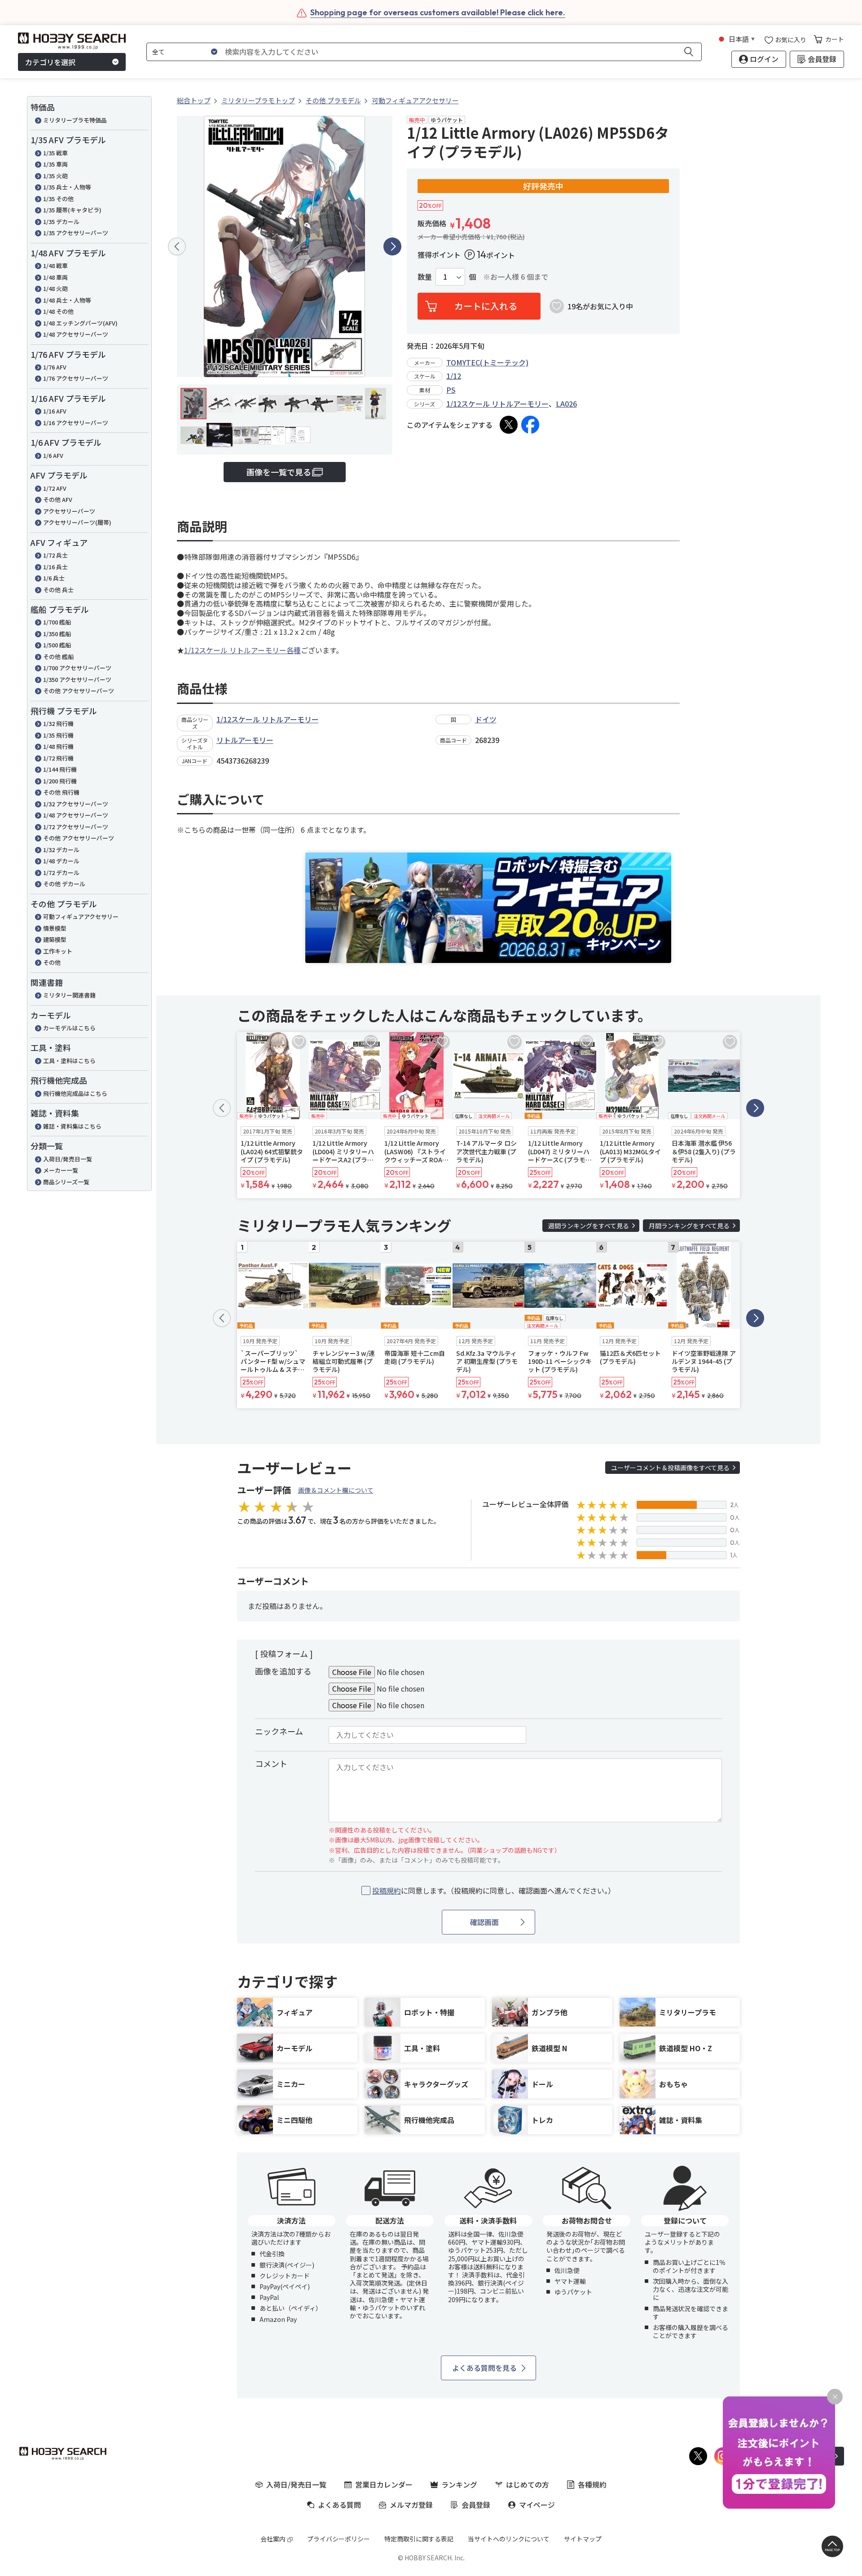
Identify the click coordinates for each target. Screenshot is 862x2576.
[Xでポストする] (509, 425)
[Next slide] (392, 246)
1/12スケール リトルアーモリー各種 (242, 650)
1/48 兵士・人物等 (67, 300)
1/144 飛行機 (60, 769)
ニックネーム (279, 1731)
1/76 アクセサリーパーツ (76, 378)
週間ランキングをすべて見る (589, 1226)
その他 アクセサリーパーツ (79, 691)
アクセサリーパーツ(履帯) (77, 522)
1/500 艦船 (57, 645)
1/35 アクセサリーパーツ (76, 233)
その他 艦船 (58, 657)
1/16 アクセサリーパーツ (76, 423)
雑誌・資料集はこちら (72, 1126)
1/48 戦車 (55, 266)
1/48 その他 (58, 311)
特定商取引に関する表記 (419, 2539)
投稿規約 (387, 1890)
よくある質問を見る (484, 2368)
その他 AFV (58, 499)
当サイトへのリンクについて (509, 2539)
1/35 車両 (55, 164)
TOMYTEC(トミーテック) (487, 362)
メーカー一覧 (61, 1170)
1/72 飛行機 (58, 758)
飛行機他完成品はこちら (75, 1093)
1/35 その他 (58, 199)
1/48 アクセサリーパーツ (76, 334)
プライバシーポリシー (339, 2539)
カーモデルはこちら (69, 1028)
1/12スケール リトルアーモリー (497, 404)
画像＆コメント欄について (336, 1490)
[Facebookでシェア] (530, 425)
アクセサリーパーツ (69, 511)
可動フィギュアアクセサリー (81, 917)
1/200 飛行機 (60, 781)
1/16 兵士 (55, 567)
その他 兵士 (58, 590)
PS (451, 390)
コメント (271, 1763)
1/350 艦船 (57, 634)
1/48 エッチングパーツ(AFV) (80, 323)
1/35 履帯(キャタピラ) (72, 210)
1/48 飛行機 (58, 746)
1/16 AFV (55, 411)
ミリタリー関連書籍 (69, 995)
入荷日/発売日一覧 (68, 1159)
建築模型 (55, 939)
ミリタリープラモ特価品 (75, 120)
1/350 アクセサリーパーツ (77, 679)
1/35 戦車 (55, 153)
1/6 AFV (53, 455)
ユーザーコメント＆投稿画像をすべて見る (670, 1468)
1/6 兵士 (54, 578)
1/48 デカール (61, 861)
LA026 (566, 404)
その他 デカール (64, 884)
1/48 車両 (55, 277)
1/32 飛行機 (58, 723)
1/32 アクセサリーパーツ (76, 804)
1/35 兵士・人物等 (67, 187)
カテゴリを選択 (50, 62)
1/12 (454, 376)
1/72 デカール (61, 873)
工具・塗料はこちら (69, 1061)
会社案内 (273, 2539)
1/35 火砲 (55, 176)
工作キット (58, 951)
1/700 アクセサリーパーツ (77, 668)
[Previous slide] (177, 246)
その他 (52, 962)
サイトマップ (583, 2539)
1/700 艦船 (57, 622)
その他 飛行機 (61, 792)
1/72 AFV (55, 488)
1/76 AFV (55, 367)
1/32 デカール (61, 850)
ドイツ (486, 719)
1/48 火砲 (55, 288)
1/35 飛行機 (58, 735)
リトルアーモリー (245, 740)
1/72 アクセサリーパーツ (76, 827)
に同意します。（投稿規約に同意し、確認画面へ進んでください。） (494, 1891)
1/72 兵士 (55, 555)
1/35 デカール (61, 222)
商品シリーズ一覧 (66, 1182)
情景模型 (55, 928)
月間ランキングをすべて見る (689, 1226)
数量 (425, 277)
